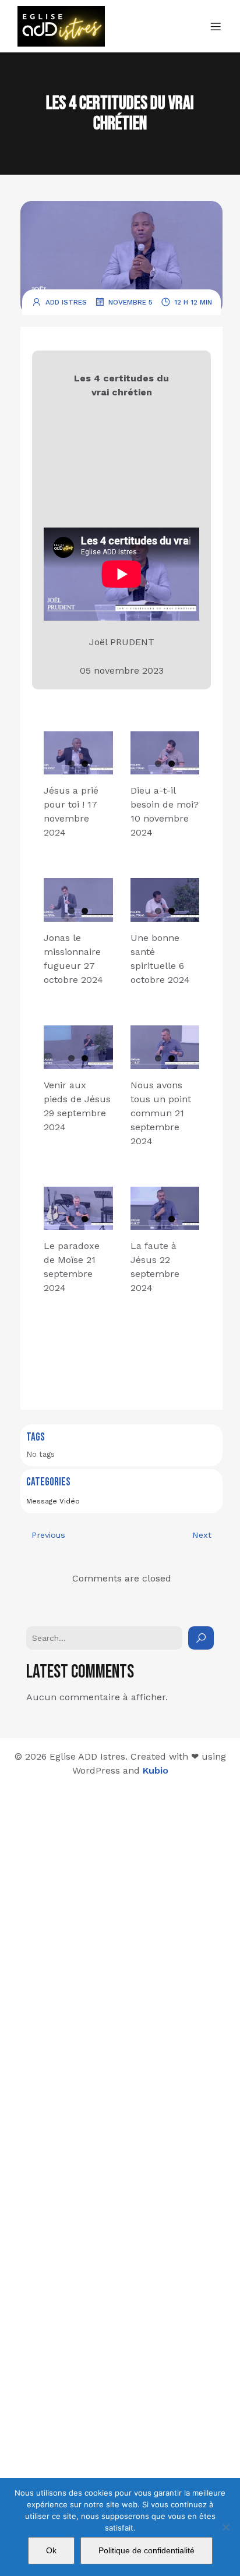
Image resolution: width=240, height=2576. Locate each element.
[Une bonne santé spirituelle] (165, 900)
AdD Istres (66, 302)
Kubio (156, 1770)
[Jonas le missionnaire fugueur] (78, 900)
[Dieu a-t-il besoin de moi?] (165, 753)
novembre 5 (130, 302)
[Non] (225, 2527)
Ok (51, 2550)
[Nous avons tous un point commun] (165, 1047)
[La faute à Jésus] (165, 1209)
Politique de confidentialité (147, 2550)
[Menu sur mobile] (216, 26)
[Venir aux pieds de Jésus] (78, 1047)
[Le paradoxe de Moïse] (78, 1209)
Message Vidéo (53, 1501)
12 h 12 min (193, 302)
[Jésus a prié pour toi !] (78, 753)
